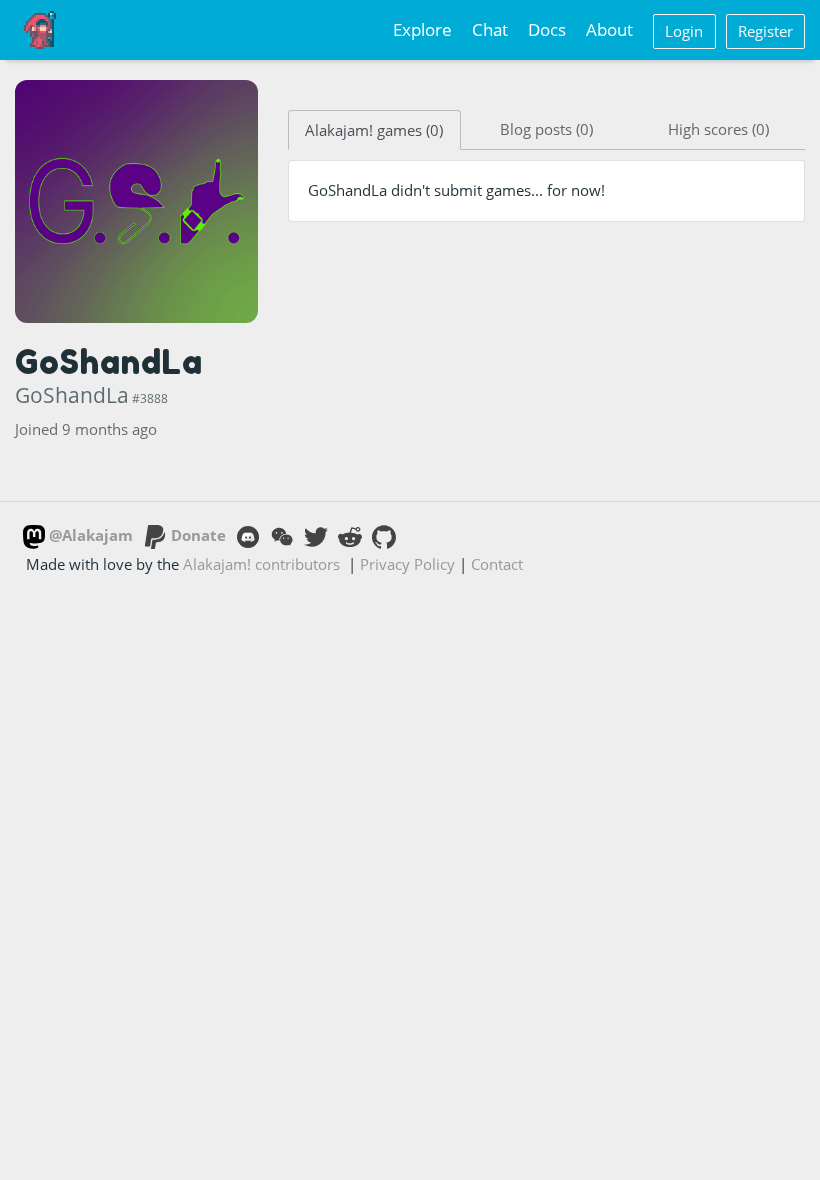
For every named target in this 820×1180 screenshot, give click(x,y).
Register (765, 31)
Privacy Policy (407, 564)
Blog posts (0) (546, 129)
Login (684, 31)
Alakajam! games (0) (374, 130)
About (609, 29)
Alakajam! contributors (261, 564)
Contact (497, 564)
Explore (422, 29)
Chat (490, 29)
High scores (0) (718, 129)
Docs (547, 29)
